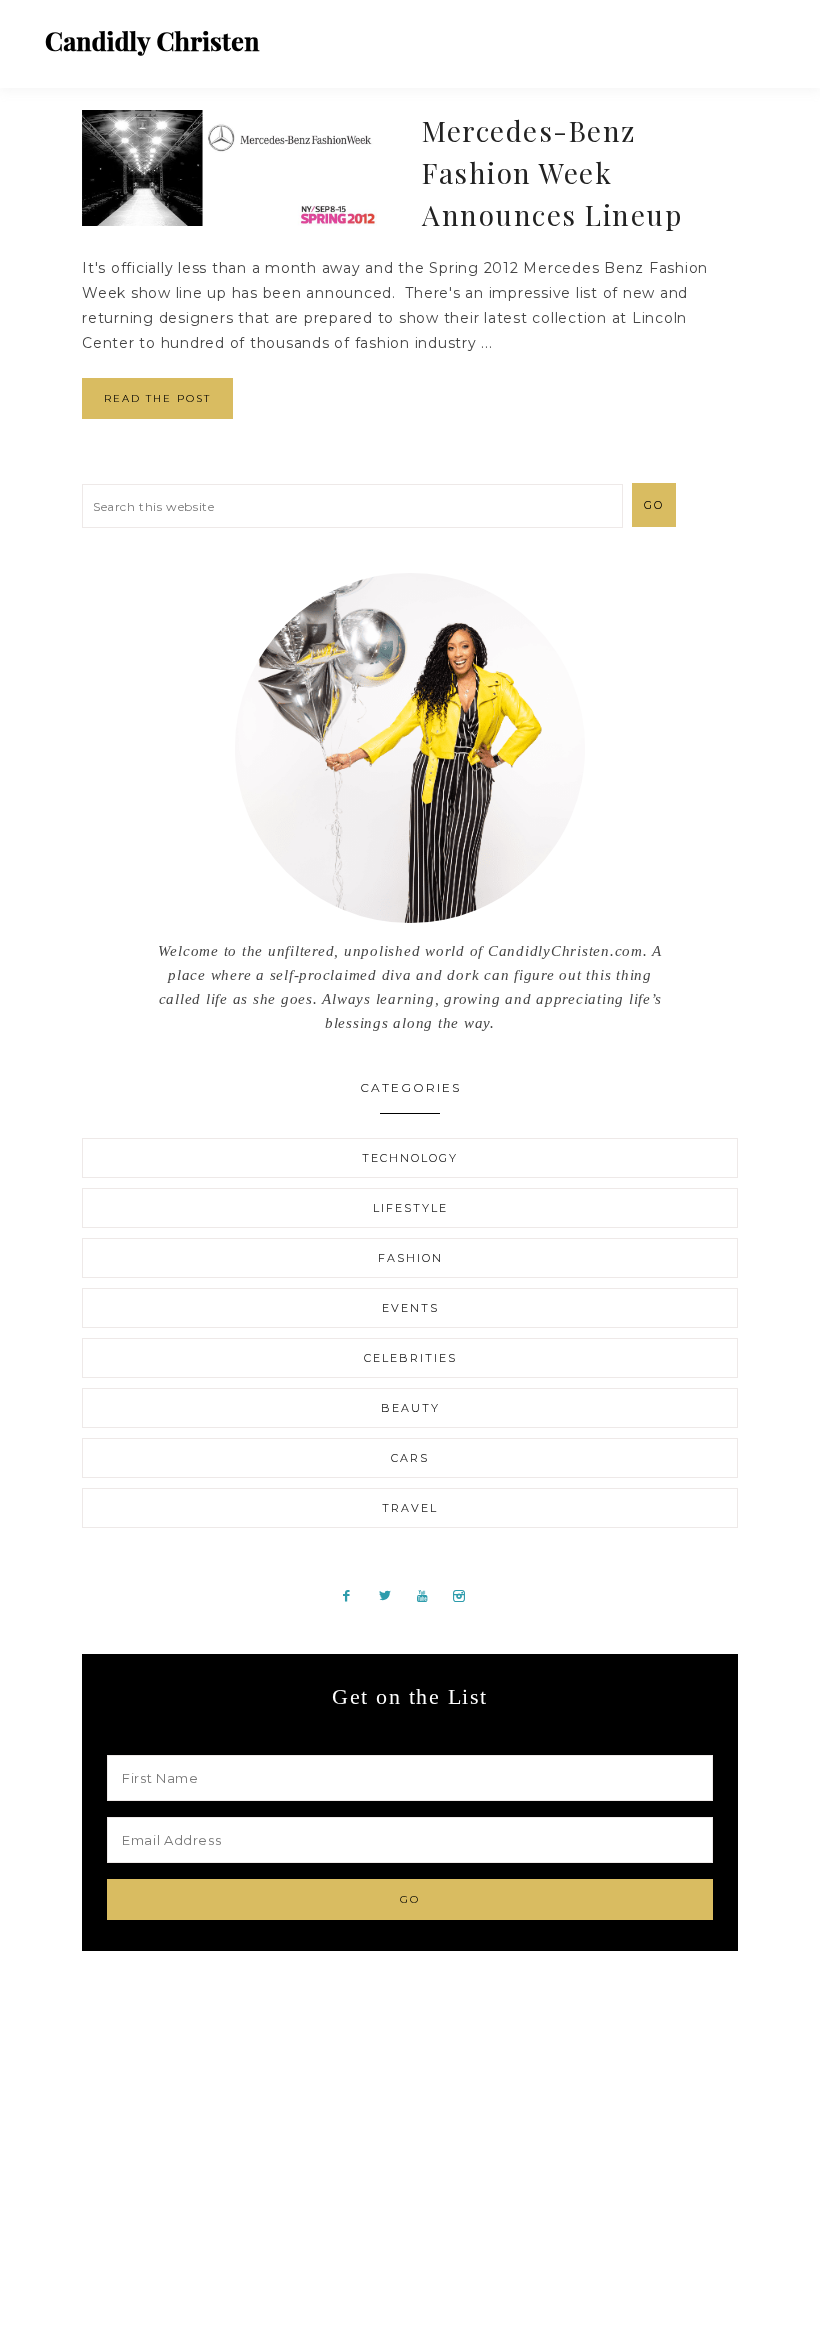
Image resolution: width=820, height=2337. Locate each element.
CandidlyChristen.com (152, 42)
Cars (410, 1458)
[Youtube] (430, 1595)
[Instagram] (466, 1595)
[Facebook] (354, 1595)
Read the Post (157, 398)
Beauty (410, 1408)
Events (410, 1308)
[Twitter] (392, 1595)
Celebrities (410, 1358)
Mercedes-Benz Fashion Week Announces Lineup (552, 172)
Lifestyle (410, 1208)
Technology (410, 1158)
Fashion (410, 1258)
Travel (410, 1508)
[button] (761, 35)
